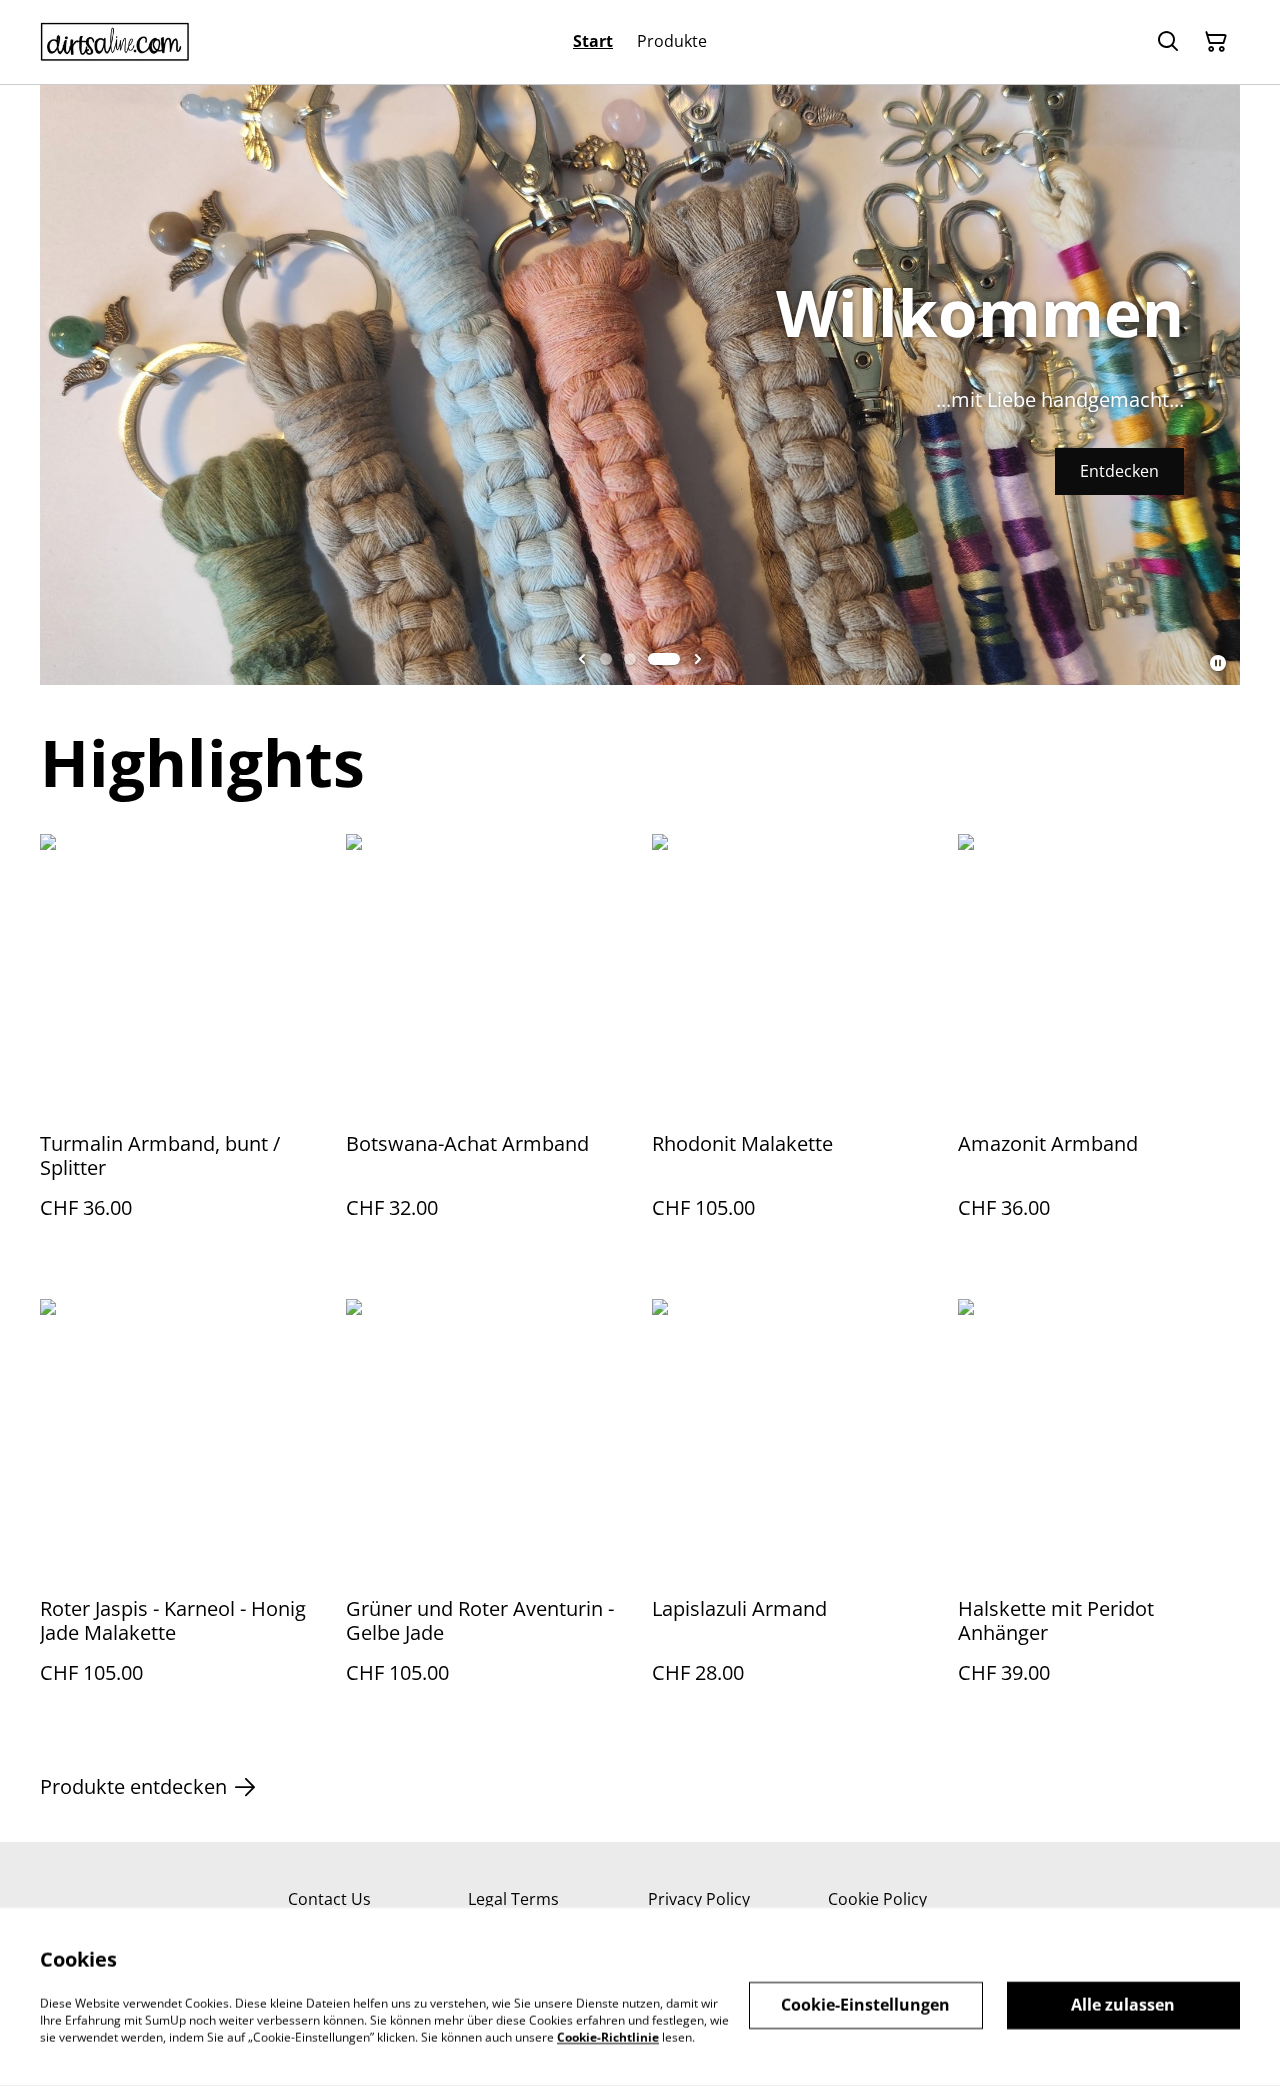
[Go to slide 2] (630, 659)
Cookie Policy (877, 1899)
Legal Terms (513, 1899)
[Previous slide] (582, 659)
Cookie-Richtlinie (608, 2036)
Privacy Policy (699, 1899)
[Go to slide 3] (664, 659)
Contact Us (329, 1899)
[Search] (1168, 42)
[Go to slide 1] (606, 659)
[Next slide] (698, 659)
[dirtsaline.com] (115, 42)
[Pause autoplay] (1218, 663)
